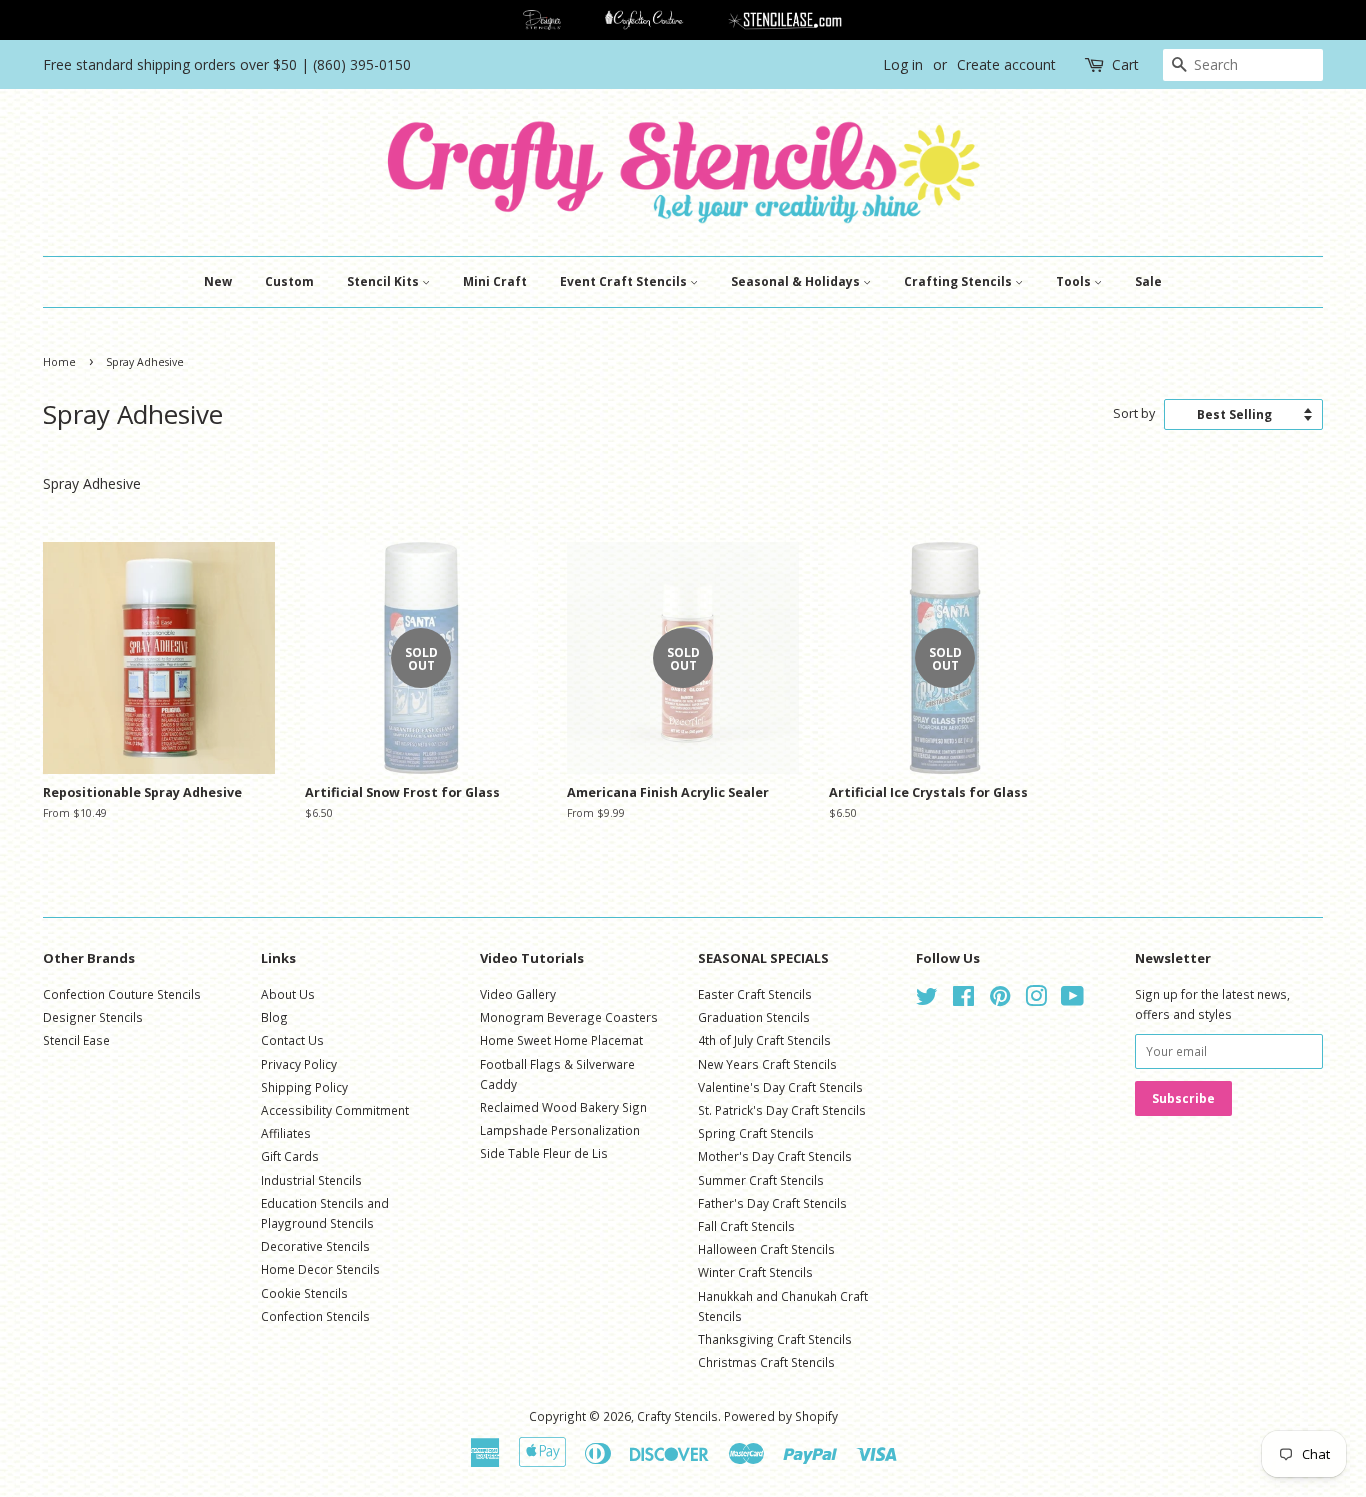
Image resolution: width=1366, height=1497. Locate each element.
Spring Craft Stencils (756, 1133)
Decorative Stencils (315, 1246)
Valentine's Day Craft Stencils (780, 1087)
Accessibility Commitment (335, 1110)
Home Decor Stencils (320, 1269)
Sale (1148, 281)
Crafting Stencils (959, 281)
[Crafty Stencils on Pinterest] (1000, 1000)
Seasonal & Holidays (797, 281)
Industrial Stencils (311, 1180)
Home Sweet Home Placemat (561, 1040)
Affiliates (286, 1133)
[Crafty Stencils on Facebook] (963, 1000)
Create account (1006, 64)
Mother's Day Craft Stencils (775, 1156)
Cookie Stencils (304, 1293)
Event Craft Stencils (625, 281)
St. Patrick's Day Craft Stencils (782, 1110)
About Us (288, 994)
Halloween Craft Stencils (766, 1249)
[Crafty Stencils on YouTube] (1072, 1000)
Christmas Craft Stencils (766, 1362)
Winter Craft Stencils (755, 1272)
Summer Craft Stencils (761, 1180)
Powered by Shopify (781, 1416)
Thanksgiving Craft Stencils (775, 1339)
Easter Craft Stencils (755, 994)
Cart (1125, 64)
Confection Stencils (315, 1316)
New (218, 281)
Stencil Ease (76, 1040)
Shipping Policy (304, 1087)
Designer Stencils (93, 1017)
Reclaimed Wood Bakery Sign (563, 1107)
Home (59, 362)
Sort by (1134, 413)
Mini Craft (495, 281)
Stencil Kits (384, 281)
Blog (274, 1017)
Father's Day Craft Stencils (772, 1203)
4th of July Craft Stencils (764, 1040)
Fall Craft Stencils (746, 1226)
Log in (903, 64)
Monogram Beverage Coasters (569, 1017)
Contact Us (292, 1040)
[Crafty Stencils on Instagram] (1036, 1000)
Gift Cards (290, 1156)
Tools (1075, 281)
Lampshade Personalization (560, 1130)
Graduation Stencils (754, 1017)
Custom (289, 281)
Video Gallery (518, 994)
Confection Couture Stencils (122, 994)
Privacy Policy (299, 1064)
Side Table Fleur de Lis (544, 1153)
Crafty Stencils (677, 1416)
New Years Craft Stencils (767, 1064)
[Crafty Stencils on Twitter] (927, 1000)
